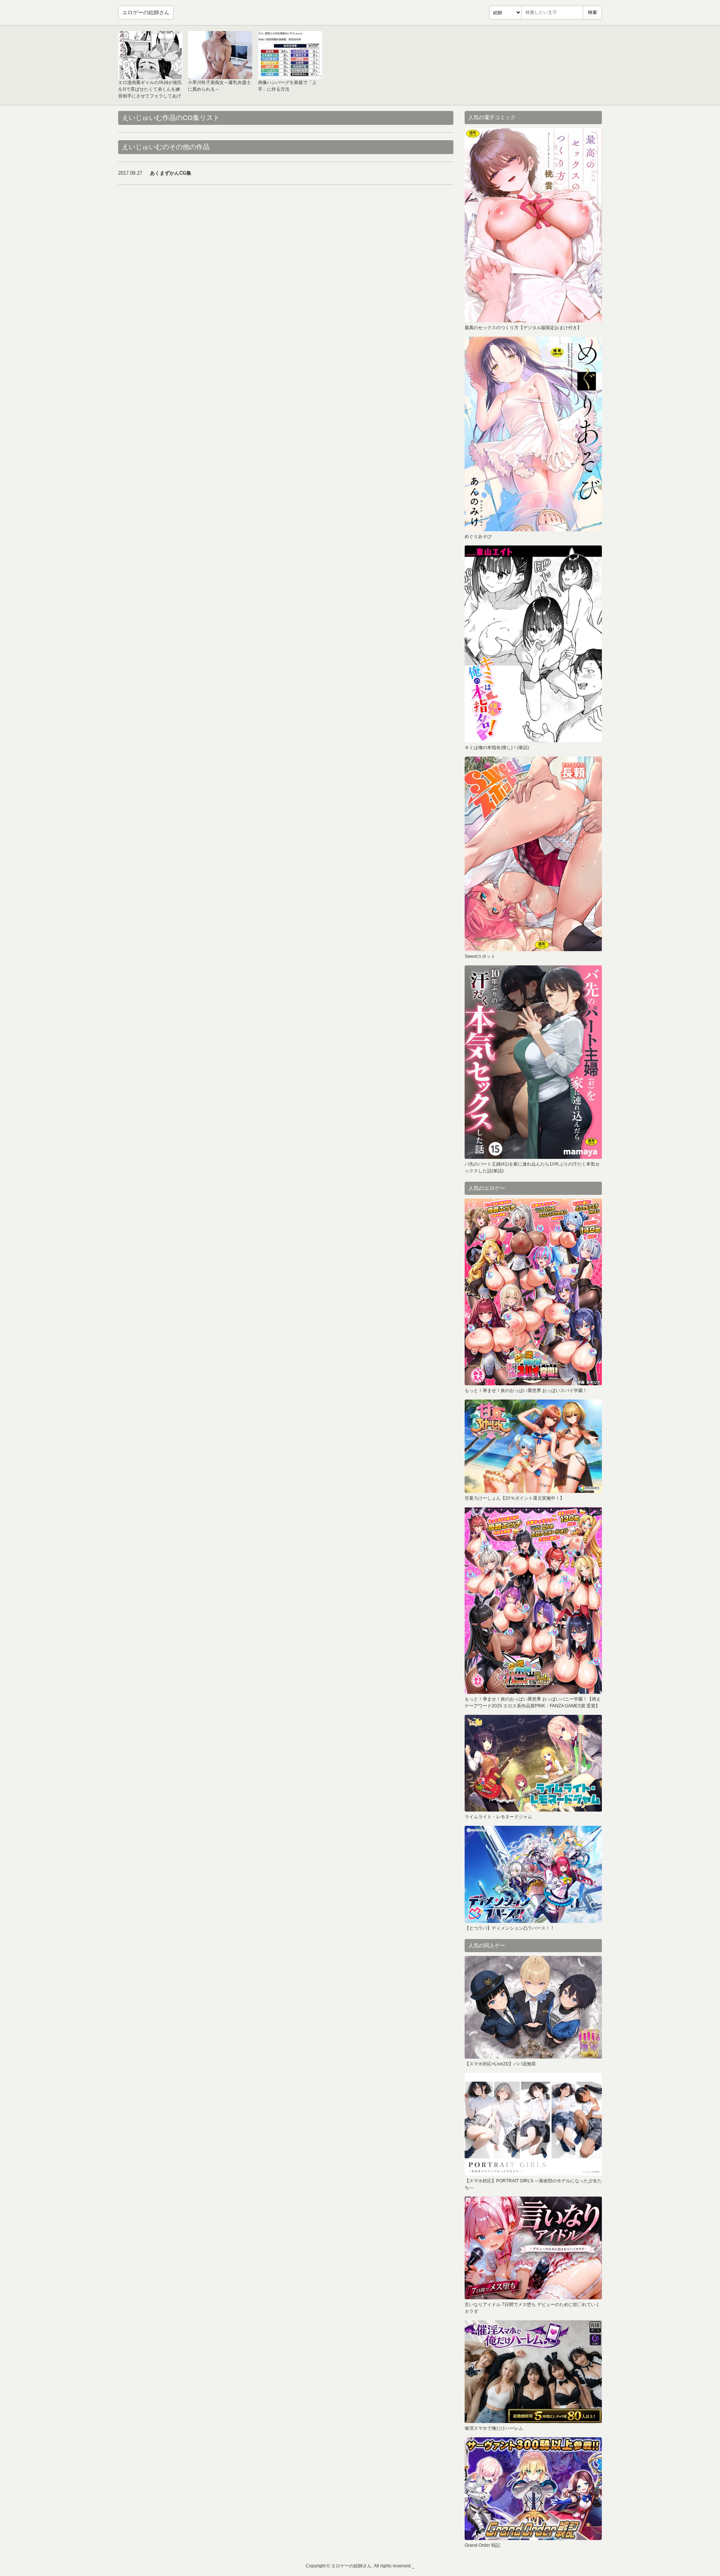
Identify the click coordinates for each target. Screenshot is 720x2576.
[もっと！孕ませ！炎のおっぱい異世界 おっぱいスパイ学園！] (533, 1292)
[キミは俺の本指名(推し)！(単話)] (533, 644)
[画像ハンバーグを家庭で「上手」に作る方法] (290, 55)
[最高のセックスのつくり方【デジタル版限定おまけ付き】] (533, 225)
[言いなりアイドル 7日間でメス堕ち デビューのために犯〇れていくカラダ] (533, 2248)
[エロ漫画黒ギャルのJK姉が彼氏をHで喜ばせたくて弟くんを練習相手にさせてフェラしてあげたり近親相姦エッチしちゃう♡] (150, 55)
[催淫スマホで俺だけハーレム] (533, 2372)
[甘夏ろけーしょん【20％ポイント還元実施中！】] (533, 1446)
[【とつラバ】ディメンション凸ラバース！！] (533, 1874)
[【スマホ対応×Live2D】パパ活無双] (533, 2007)
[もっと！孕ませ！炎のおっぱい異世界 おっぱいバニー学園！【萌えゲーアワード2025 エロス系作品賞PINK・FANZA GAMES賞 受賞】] (533, 1600)
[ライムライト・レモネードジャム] (533, 1763)
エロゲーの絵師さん (146, 12)
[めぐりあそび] (533, 434)
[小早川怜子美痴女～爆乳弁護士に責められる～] (220, 55)
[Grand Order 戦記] (533, 2489)
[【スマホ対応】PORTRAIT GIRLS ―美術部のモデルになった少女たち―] (533, 2124)
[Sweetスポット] (533, 854)
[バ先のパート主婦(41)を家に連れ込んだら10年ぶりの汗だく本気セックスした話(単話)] (533, 1062)
